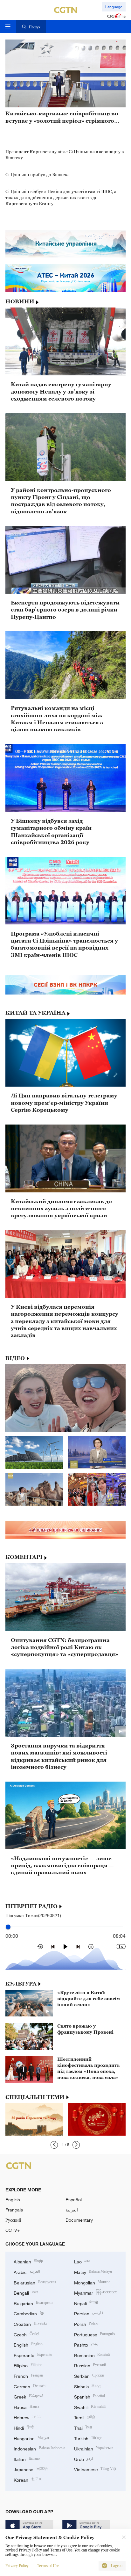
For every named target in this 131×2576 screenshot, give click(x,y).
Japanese (31, 2469)
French (29, 2375)
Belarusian (35, 2282)
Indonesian (39, 2448)
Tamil (85, 2417)
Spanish (90, 2396)
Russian (90, 2365)
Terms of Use (48, 2566)
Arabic (27, 2272)
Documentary (79, 2220)
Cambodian (29, 2313)
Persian (89, 2313)
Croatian (30, 2323)
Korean (28, 2479)
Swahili (90, 2407)
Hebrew (28, 2417)
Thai (83, 2427)
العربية (72, 2210)
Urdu (84, 2459)
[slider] (8, 1927)
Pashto (86, 2344)
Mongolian (92, 2282)
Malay (93, 2272)
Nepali (86, 2303)
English (13, 2200)
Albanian (28, 2261)
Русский (13, 2220)
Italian (27, 2459)
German (30, 2386)
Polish (86, 2323)
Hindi (24, 2427)
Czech (26, 2334)
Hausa (26, 2407)
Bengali (26, 2292)
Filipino (28, 2365)
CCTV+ (13, 2230)
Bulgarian (33, 2303)
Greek (28, 2396)
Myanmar (96, 2292)
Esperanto (33, 2355)
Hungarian (31, 2438)
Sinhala (88, 2386)
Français (14, 2210)
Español (74, 2200)
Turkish (88, 2438)
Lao (82, 2261)
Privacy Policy (17, 2566)
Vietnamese (95, 2469)
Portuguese (95, 2334)
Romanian (92, 2355)
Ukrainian (94, 2448)
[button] (54, 2145)
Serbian (89, 2375)
